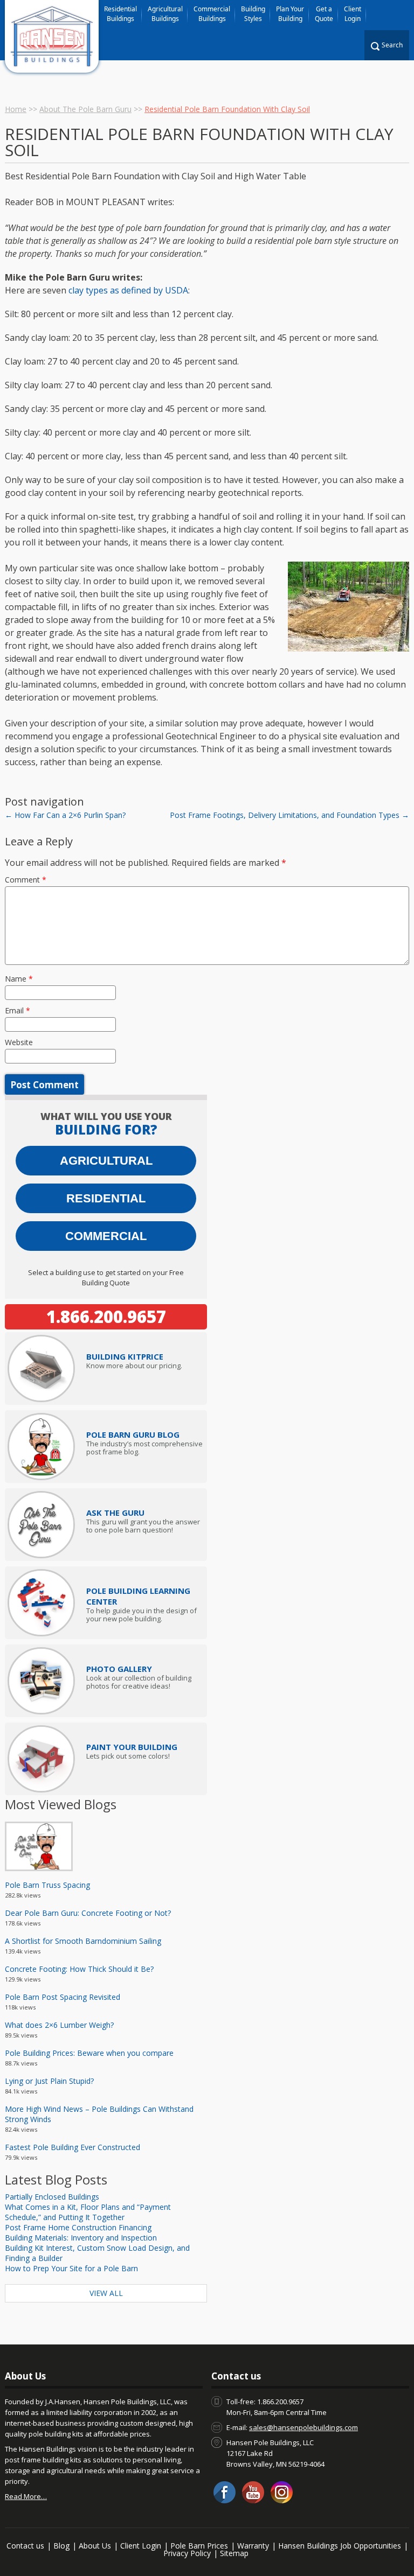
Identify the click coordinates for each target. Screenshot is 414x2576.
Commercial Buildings (212, 14)
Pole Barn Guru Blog (133, 1434)
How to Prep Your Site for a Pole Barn (71, 2268)
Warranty (253, 2546)
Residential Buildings (120, 14)
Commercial (106, 1236)
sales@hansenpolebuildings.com (303, 2427)
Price (125, 1356)
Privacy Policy (187, 2553)
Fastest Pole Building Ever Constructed (73, 2147)
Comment (26, 880)
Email (18, 1010)
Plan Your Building (290, 14)
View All (106, 2293)
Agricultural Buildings (165, 14)
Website (19, 1042)
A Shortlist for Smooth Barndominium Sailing (83, 1941)
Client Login (353, 14)
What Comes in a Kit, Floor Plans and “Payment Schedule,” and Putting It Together (88, 2212)
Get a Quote (324, 14)
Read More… (26, 2496)
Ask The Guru (115, 1513)
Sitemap (234, 2553)
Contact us (25, 2546)
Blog (61, 2546)
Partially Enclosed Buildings (52, 2197)
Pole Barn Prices (199, 2546)
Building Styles (253, 14)
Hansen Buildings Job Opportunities (340, 2546)
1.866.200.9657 (106, 1317)
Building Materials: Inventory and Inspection (81, 2238)
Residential (106, 1198)
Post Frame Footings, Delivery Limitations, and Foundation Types (289, 815)
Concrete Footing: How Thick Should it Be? (79, 1969)
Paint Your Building (132, 1747)
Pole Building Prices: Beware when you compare (89, 2053)
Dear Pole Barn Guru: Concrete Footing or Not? (88, 1913)
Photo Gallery (119, 1669)
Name (19, 979)
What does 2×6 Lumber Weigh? (59, 2025)
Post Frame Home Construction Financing (78, 2227)
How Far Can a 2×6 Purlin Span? (65, 815)
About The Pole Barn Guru (85, 109)
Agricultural (106, 1161)
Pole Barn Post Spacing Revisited (63, 1997)
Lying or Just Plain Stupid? (49, 2081)
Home (16, 109)
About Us (95, 2546)
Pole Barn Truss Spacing (47, 1885)
